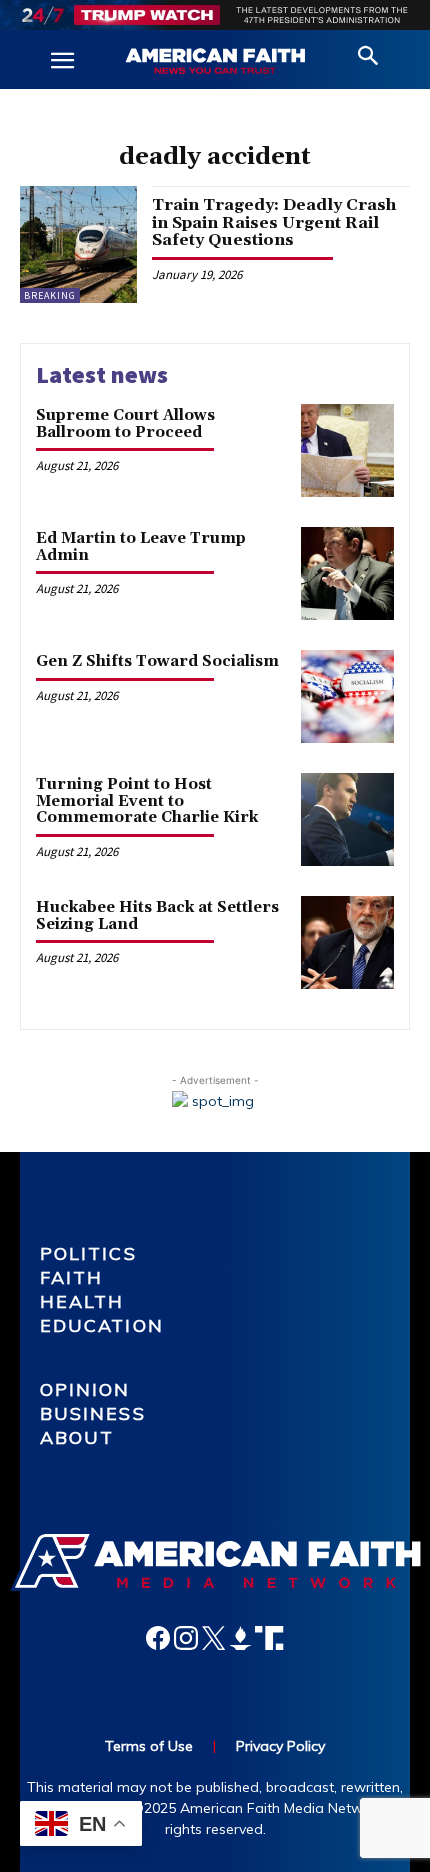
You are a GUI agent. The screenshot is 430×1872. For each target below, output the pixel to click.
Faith (72, 1277)
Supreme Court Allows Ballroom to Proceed (125, 424)
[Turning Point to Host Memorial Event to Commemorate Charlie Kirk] (347, 819)
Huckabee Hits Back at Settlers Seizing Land (157, 916)
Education (102, 1325)
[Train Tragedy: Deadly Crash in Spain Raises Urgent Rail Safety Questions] (78, 244)
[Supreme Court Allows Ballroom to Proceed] (347, 450)
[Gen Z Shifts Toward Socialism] (347, 696)
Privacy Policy (280, 1746)
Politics (88, 1253)
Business (93, 1413)
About (77, 1437)
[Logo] (215, 62)
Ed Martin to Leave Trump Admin (141, 547)
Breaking (50, 295)
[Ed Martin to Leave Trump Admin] (347, 573)
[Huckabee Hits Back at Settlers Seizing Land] (347, 942)
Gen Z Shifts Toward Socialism (157, 661)
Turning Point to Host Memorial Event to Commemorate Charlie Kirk (147, 801)
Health (82, 1301)
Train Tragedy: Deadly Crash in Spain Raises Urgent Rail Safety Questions (274, 222)
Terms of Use (149, 1746)
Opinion (85, 1389)
